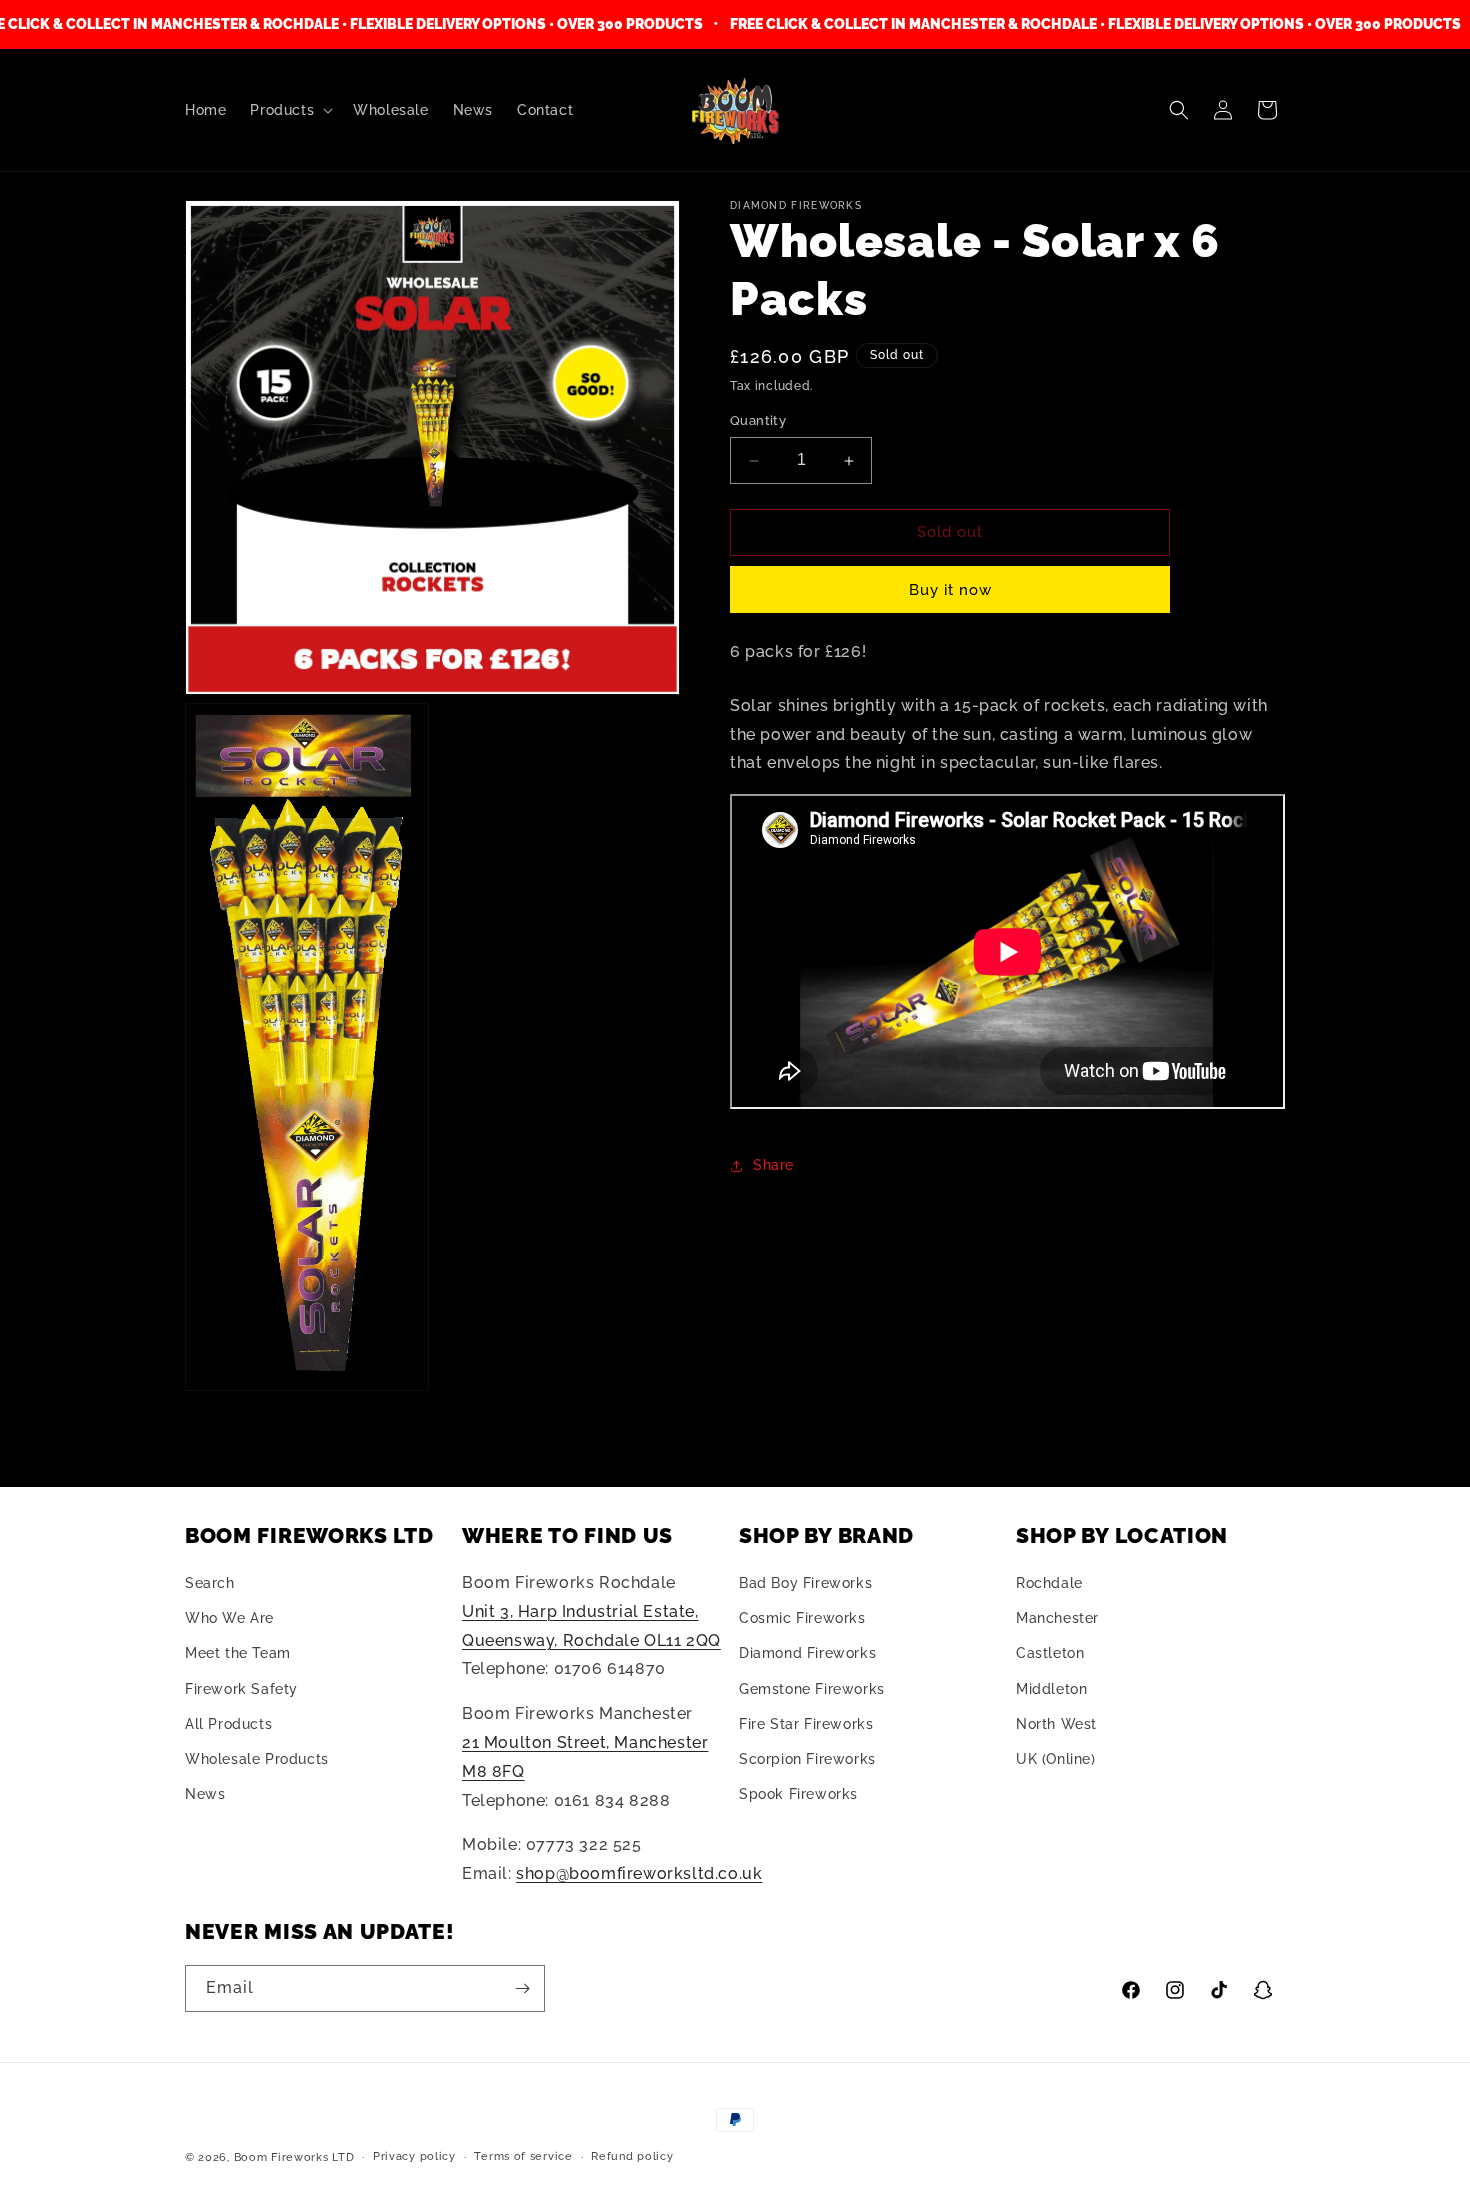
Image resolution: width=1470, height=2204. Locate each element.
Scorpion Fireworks (807, 1759)
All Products (228, 1724)
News (205, 1794)
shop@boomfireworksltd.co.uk (639, 1873)
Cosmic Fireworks (802, 1618)
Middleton (1051, 1689)
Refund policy (632, 2156)
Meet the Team (238, 1654)
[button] (289, 110)
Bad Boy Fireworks (805, 1583)
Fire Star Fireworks (806, 1724)
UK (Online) (1056, 1759)
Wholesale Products (257, 1759)
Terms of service (523, 2156)
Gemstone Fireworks (812, 1689)
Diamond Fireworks (807, 1654)
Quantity (758, 421)
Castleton (1050, 1654)
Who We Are (229, 1618)
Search (210, 1583)
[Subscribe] (522, 1988)
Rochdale (1049, 1583)
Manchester (1057, 1618)
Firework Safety (241, 1689)
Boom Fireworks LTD (294, 2157)
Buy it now (950, 590)
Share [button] (773, 1165)
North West (1056, 1724)
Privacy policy (414, 2156)
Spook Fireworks (798, 1794)
